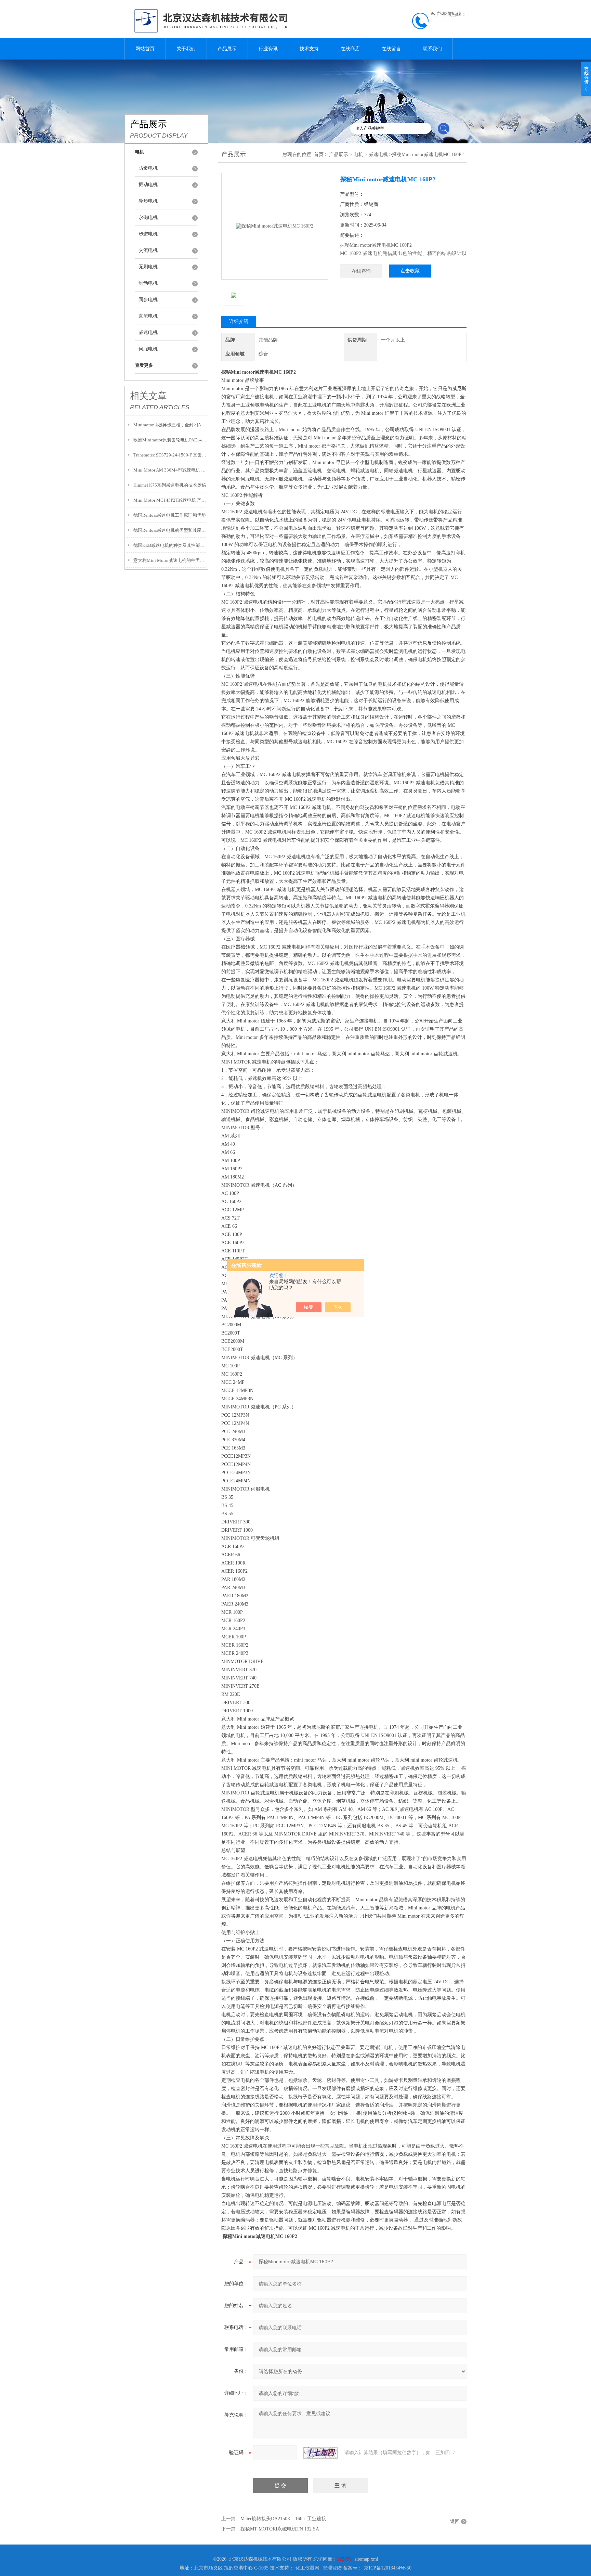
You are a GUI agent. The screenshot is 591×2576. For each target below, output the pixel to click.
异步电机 (148, 201)
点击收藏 (410, 271)
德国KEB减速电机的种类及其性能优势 (170, 545)
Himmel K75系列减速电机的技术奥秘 (170, 485)
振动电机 (148, 185)
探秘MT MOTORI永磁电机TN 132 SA (280, 2529)
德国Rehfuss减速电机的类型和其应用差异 (170, 530)
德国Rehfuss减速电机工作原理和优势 (170, 515)
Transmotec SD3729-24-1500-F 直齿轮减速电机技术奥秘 (170, 455)
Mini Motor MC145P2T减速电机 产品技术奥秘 (170, 500)
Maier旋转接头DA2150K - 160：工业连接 (283, 2519)
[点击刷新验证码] (320, 2453)
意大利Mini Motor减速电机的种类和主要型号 (170, 560)
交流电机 (148, 250)
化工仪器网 (307, 2568)
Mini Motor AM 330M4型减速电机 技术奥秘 (170, 470)
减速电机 (148, 332)
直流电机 (148, 316)
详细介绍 (239, 321)
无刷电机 (148, 267)
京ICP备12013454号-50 (388, 2568)
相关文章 (148, 396)
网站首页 (145, 49)
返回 (455, 2521)
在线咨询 (361, 271)
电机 (358, 154)
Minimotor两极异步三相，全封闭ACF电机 (170, 425)
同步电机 (148, 300)
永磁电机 (148, 217)
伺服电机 (148, 349)
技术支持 (309, 49)
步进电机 (148, 234)
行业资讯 (268, 49)
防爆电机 (148, 168)
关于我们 (186, 49)
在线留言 (391, 49)
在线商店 (350, 49)
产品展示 (227, 49)
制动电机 (148, 283)
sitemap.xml (366, 2559)
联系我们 (432, 49)
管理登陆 (332, 2568)
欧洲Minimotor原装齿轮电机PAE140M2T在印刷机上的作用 (170, 440)
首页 (319, 154)
